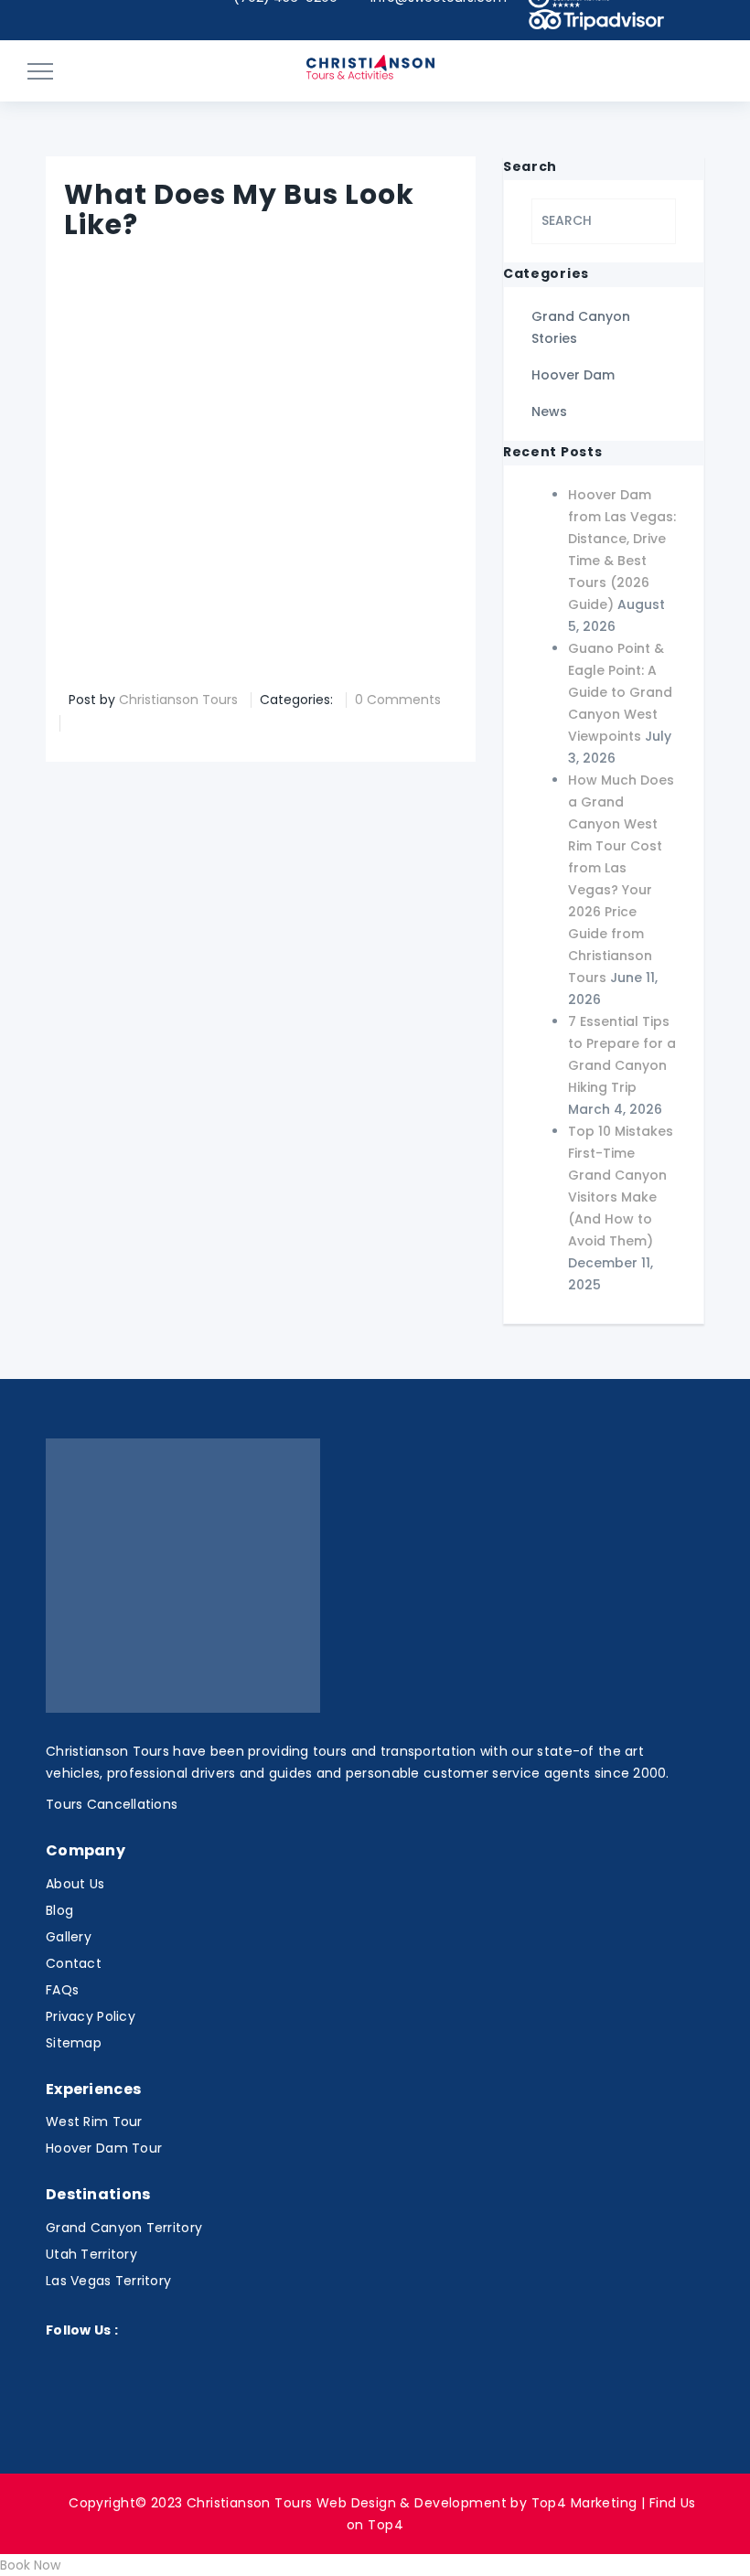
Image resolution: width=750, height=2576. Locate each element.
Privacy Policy (91, 2016)
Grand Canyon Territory (124, 2228)
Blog (59, 1910)
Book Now (30, 2565)
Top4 (386, 2525)
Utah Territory (91, 2254)
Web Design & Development (412, 2503)
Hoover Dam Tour (104, 2148)
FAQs (62, 1990)
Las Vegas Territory (108, 2281)
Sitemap (74, 2043)
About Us (75, 1884)
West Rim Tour (94, 2122)
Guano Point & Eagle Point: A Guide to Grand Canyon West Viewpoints (620, 692)
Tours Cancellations (112, 1804)
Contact (74, 1963)
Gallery (69, 1937)
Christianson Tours (178, 700)
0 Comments (398, 700)
